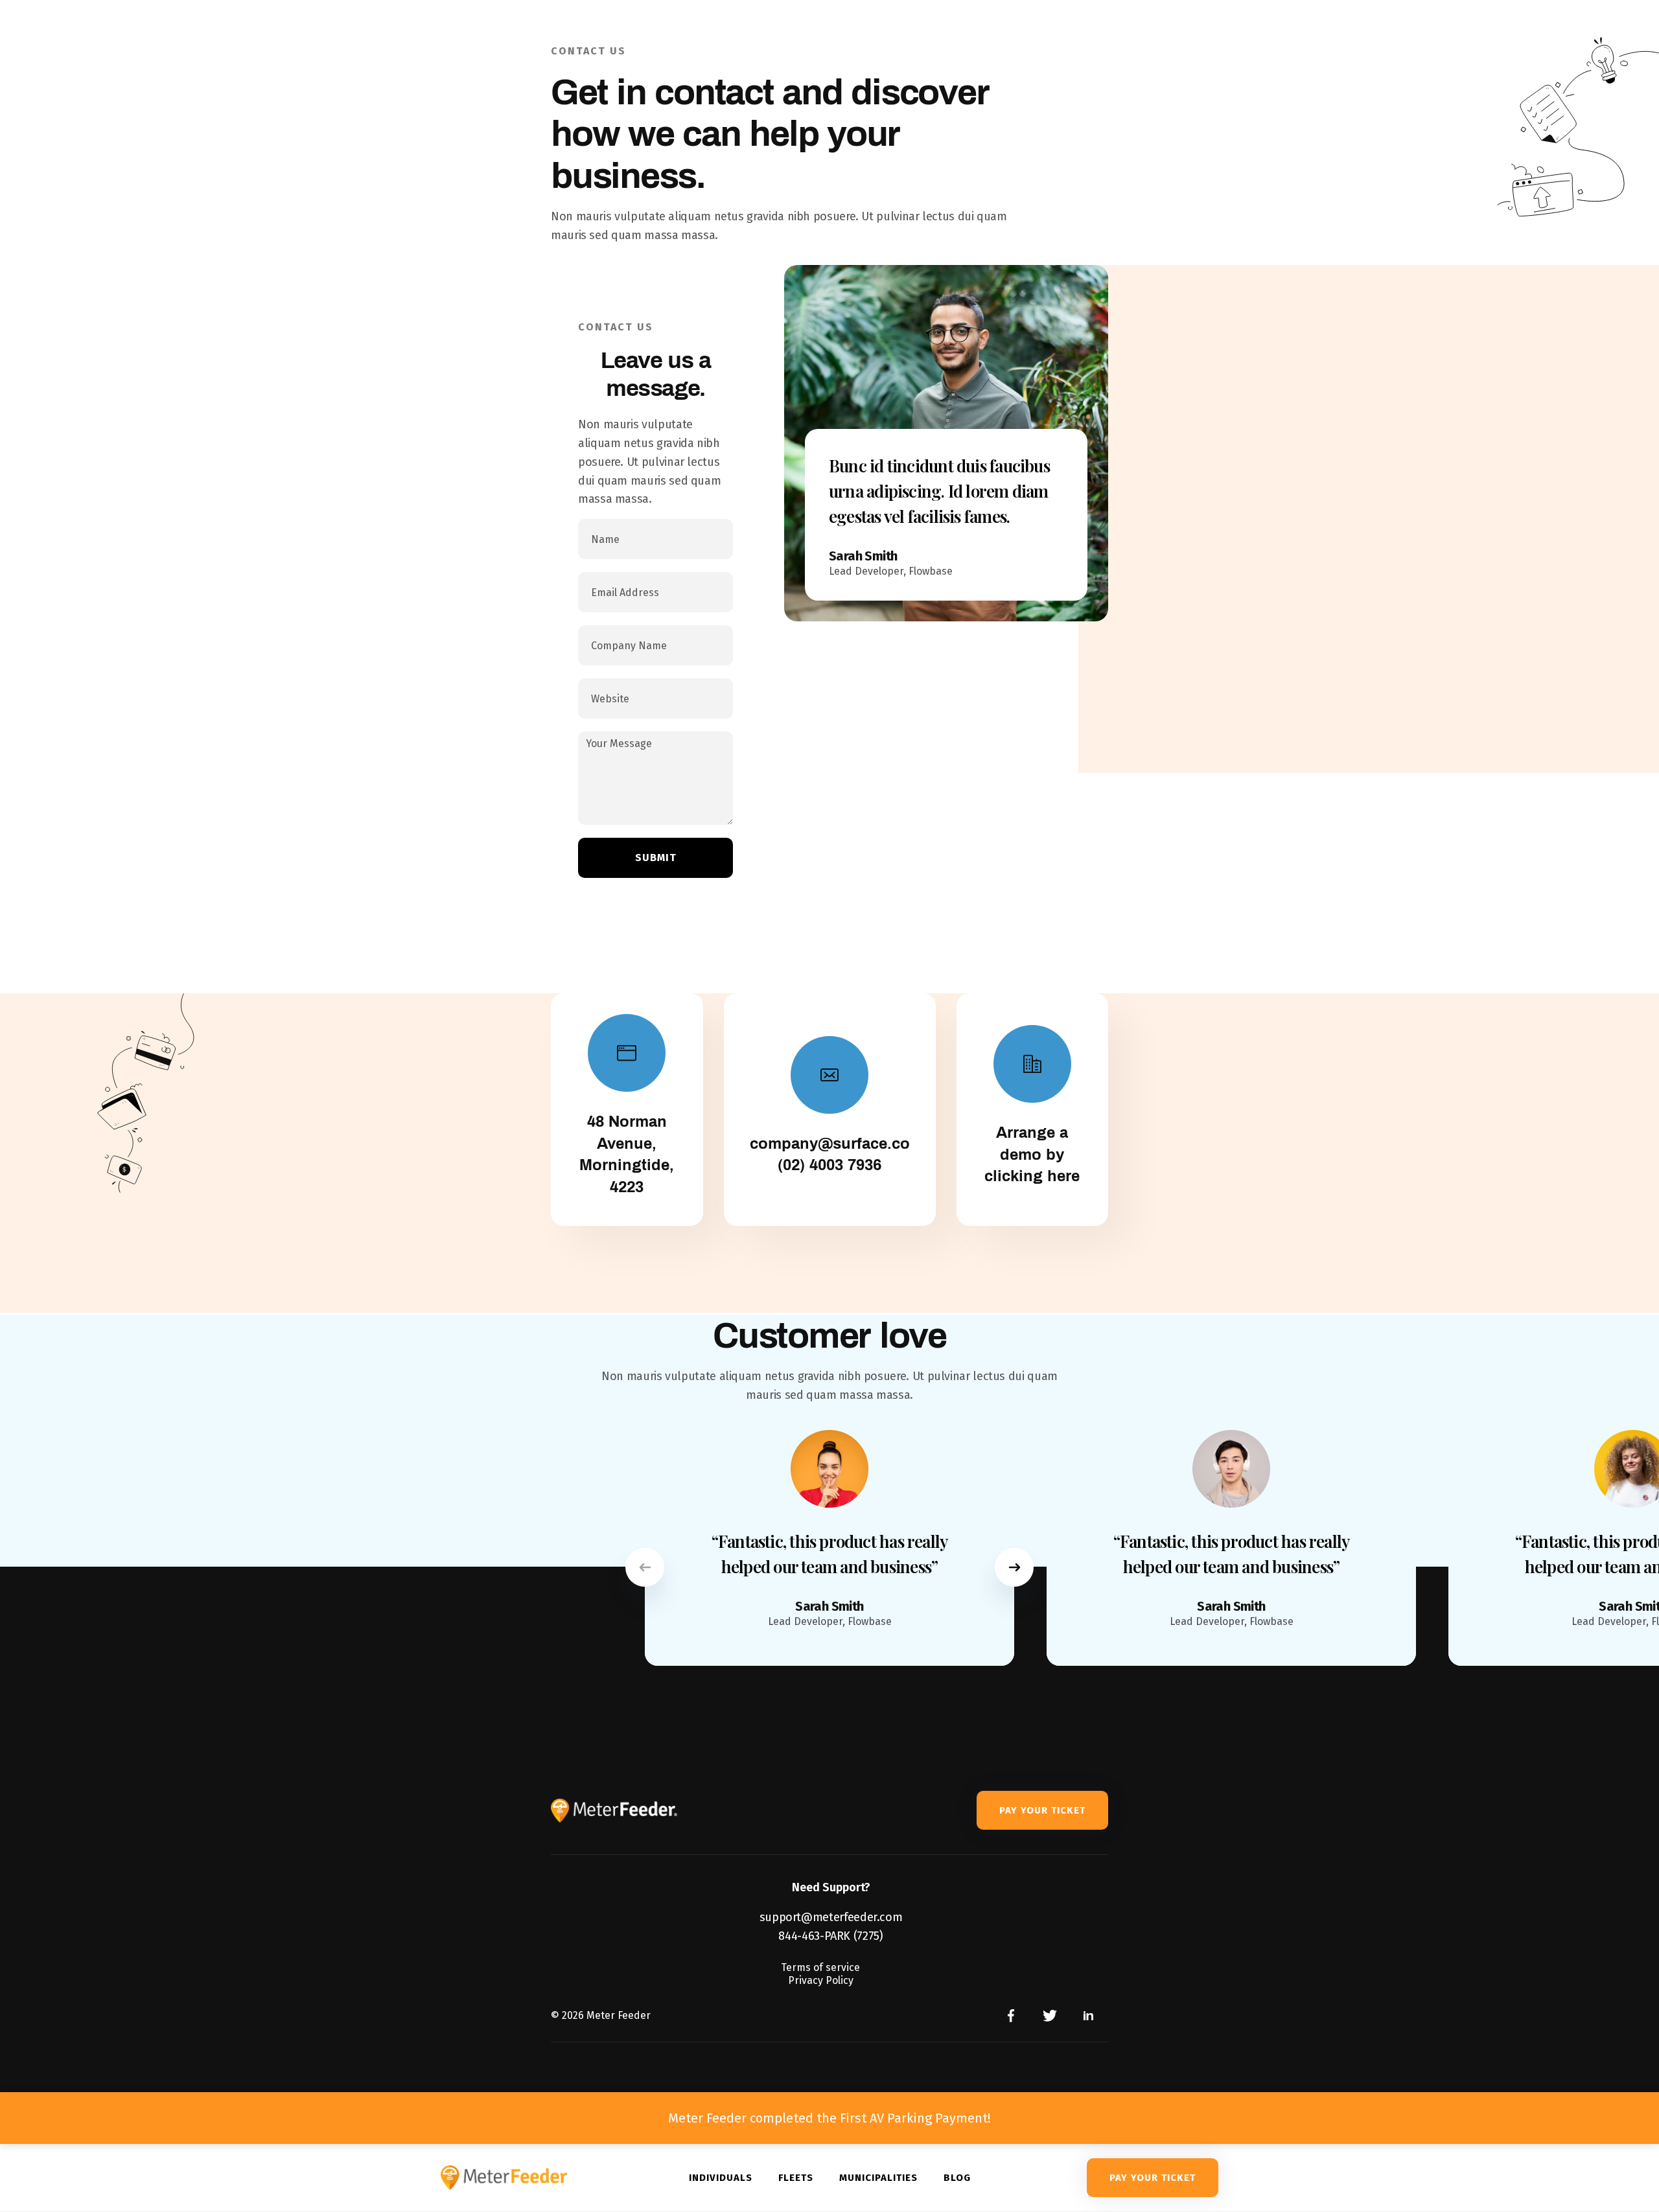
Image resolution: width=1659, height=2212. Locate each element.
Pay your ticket (1153, 2178)
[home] (518, 2178)
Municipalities (878, 2178)
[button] (645, 1567)
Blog (957, 2178)
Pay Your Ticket (1042, 1810)
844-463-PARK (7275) (830, 1936)
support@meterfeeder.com (831, 1917)
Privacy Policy (821, 1980)
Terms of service (820, 1967)
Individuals (721, 2178)
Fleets (796, 2178)
